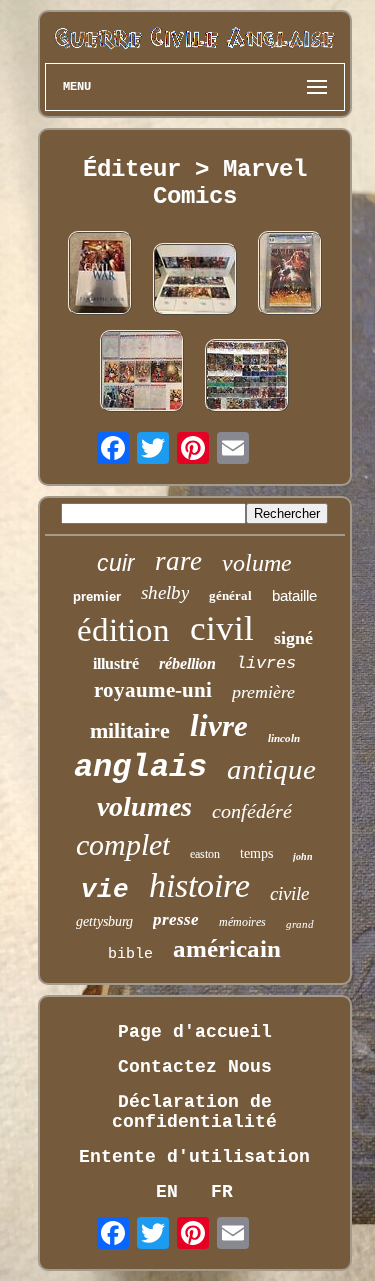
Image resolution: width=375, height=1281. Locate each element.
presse (176, 919)
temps (256, 853)
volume (257, 563)
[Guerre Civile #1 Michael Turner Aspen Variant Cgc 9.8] (290, 275)
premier (97, 596)
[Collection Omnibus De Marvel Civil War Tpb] (195, 281)
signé (293, 638)
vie (105, 890)
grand (300, 924)
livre (219, 725)
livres (266, 663)
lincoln (284, 738)
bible (130, 954)
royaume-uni (153, 690)
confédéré (252, 811)
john (303, 856)
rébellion (187, 663)
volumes (144, 806)
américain (227, 948)
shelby (165, 592)
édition (123, 630)
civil (222, 628)
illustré (116, 663)
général (230, 595)
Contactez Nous (195, 1067)
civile (289, 893)
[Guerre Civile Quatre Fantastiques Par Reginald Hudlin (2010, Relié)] (100, 275)
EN (167, 1192)
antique (271, 769)
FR (222, 1192)
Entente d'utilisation (194, 1157)
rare (178, 561)
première (263, 692)
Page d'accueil (195, 1032)
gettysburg (104, 921)
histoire (199, 885)
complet (123, 844)
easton (205, 854)
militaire (130, 730)
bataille (294, 595)
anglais (140, 767)
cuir (116, 563)
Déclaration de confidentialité (194, 1112)
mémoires (242, 922)
